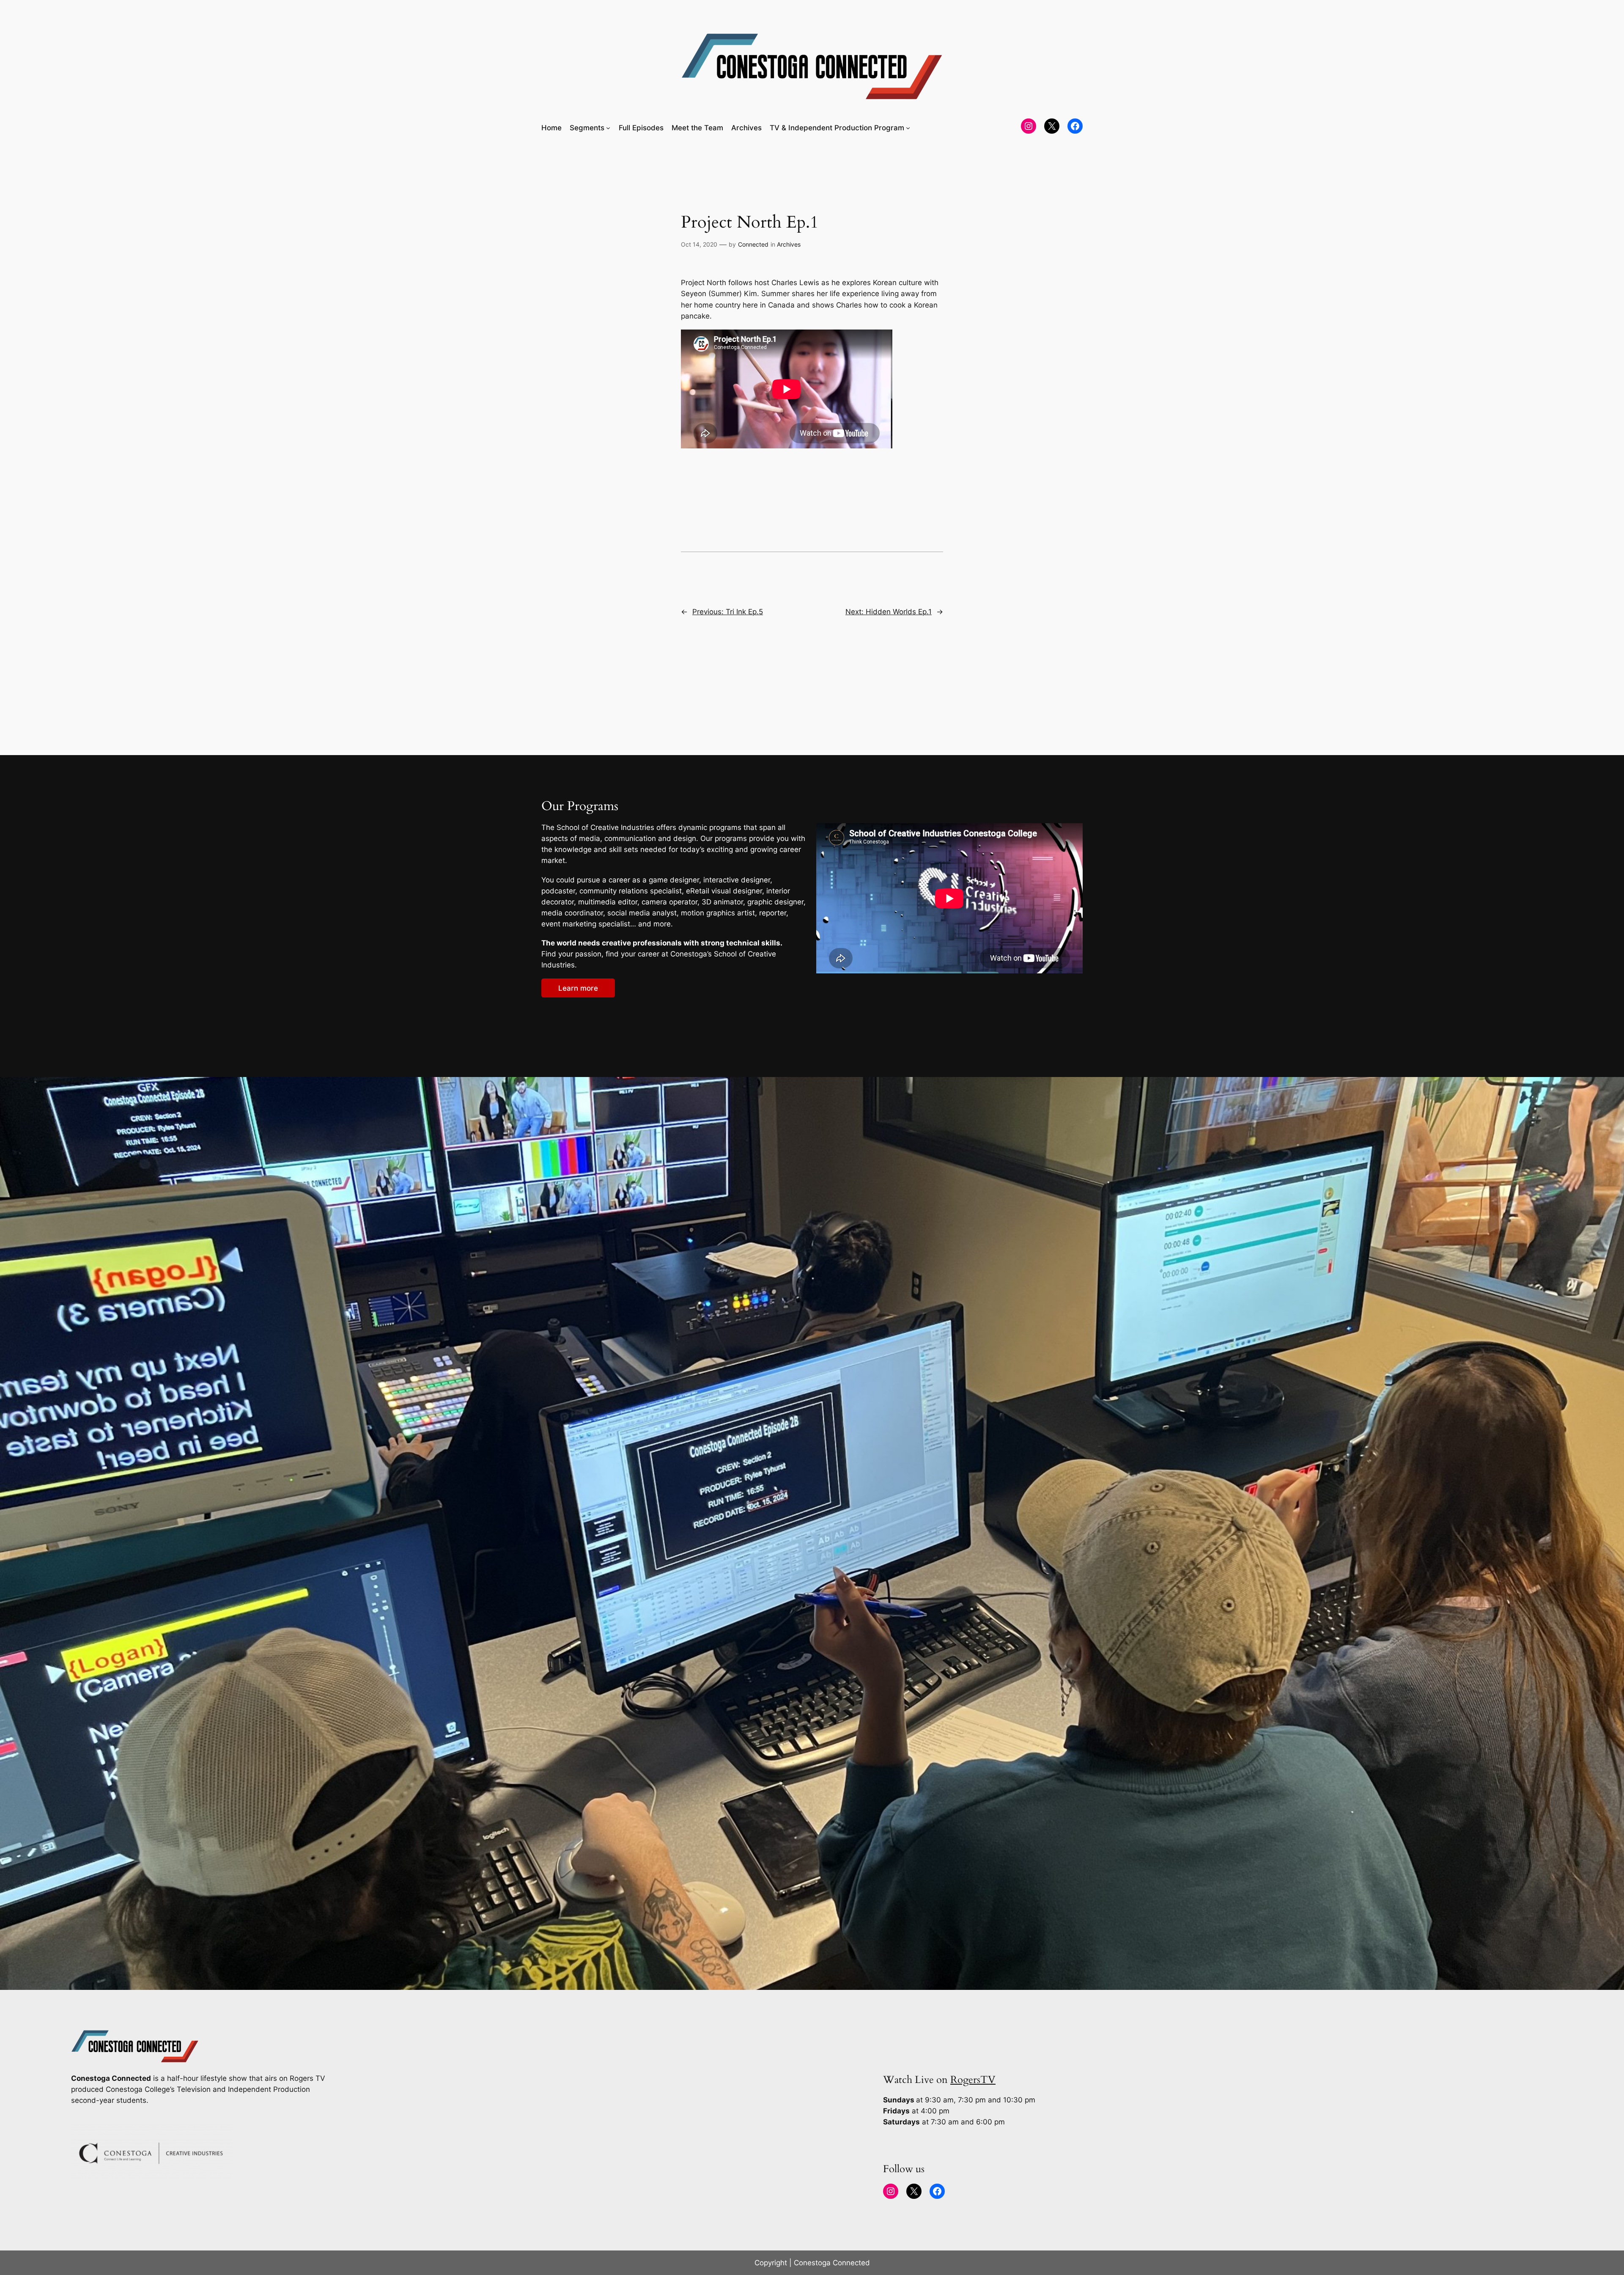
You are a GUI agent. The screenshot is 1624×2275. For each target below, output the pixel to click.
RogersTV (973, 2080)
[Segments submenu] (608, 128)
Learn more (578, 988)
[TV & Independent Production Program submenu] (908, 128)
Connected (753, 244)
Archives (789, 244)
